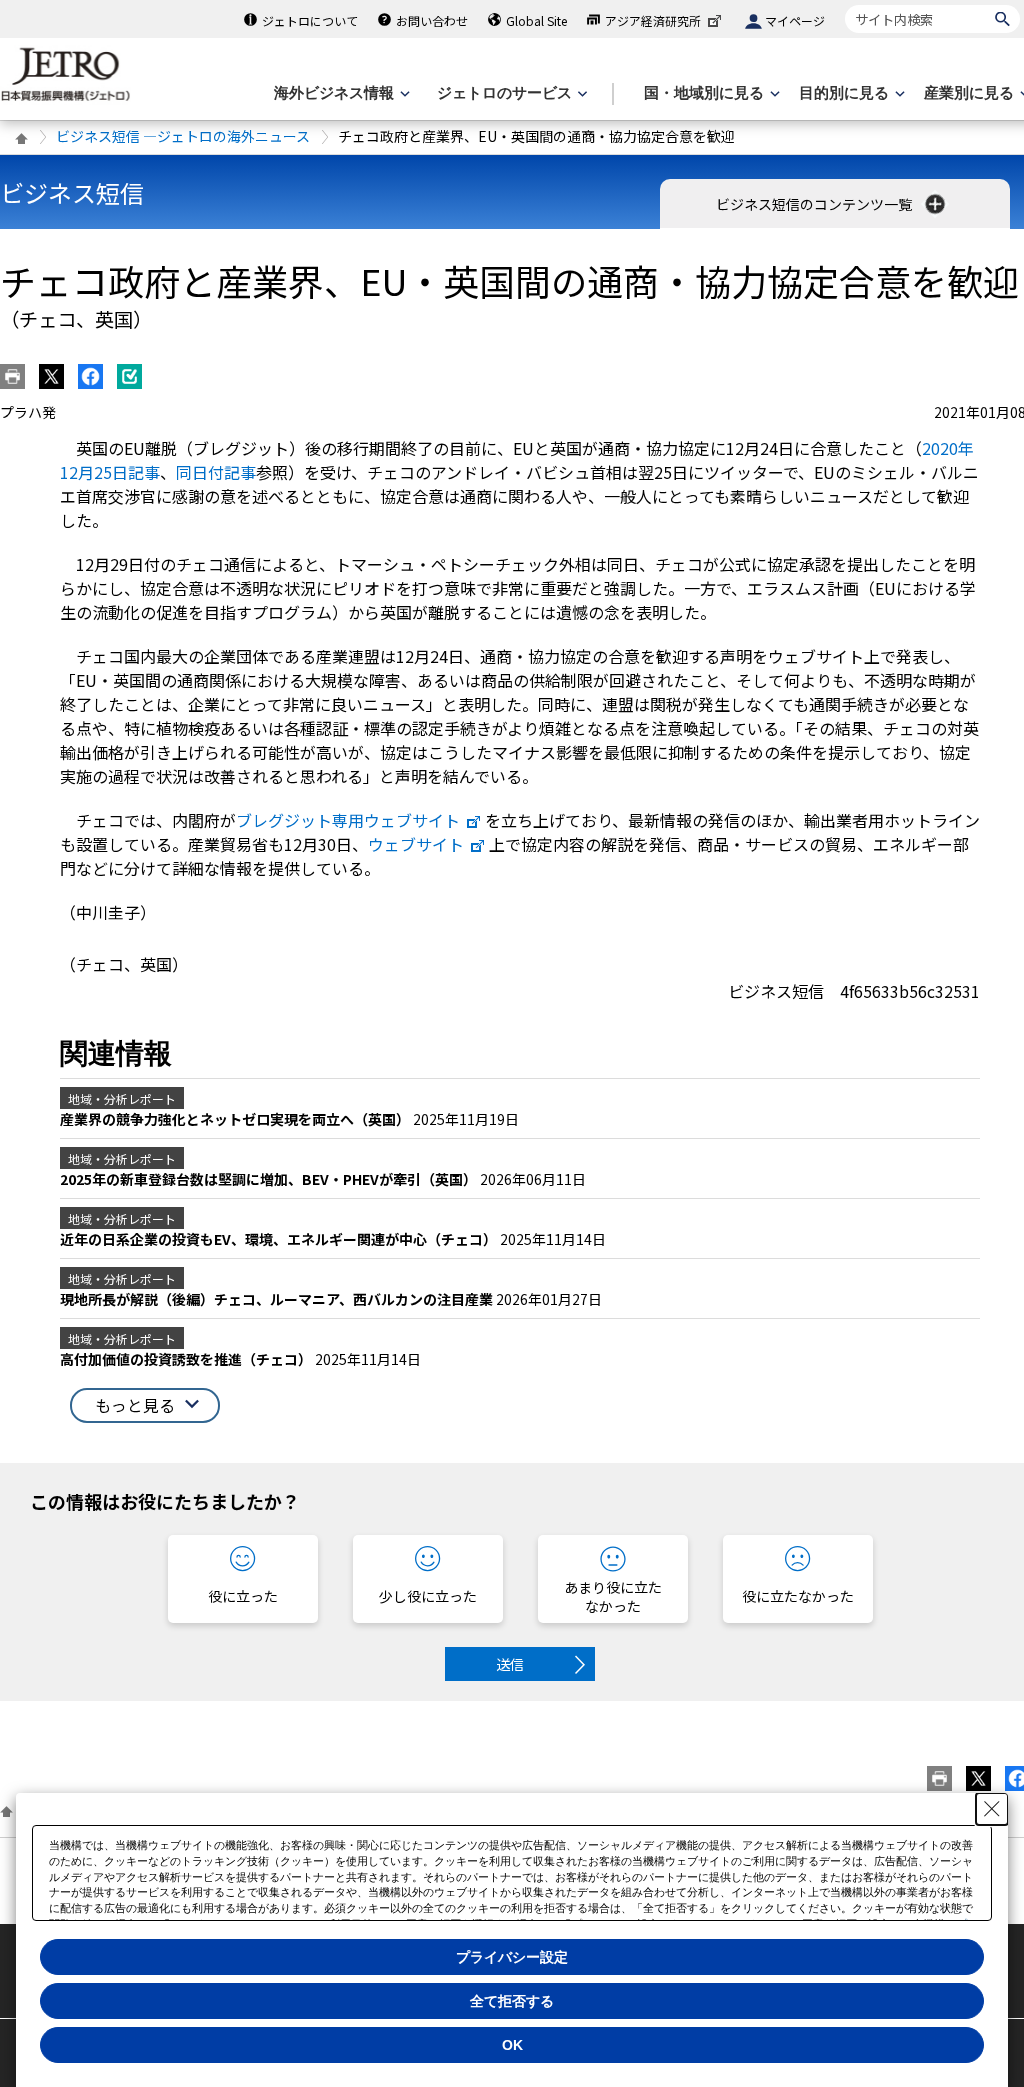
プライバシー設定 (512, 1957)
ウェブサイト (416, 844)
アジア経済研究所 (653, 20)
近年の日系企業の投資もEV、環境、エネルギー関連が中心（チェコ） (280, 1239)
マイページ (795, 20)
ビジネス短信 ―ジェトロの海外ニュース (183, 136)
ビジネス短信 (72, 192)
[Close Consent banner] (992, 1809)
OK (512, 2045)
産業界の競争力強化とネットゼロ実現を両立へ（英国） (236, 1119)
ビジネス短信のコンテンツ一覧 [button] (815, 204)
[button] (145, 1405)
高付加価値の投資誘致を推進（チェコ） (187, 1359)
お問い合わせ (432, 20)
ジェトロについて (310, 20)
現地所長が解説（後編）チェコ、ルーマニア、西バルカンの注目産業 (278, 1299)
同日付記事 (216, 472)
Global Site (536, 20)
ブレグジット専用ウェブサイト (348, 820)
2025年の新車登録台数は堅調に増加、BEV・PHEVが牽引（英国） (270, 1179)
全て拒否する (512, 2001)
